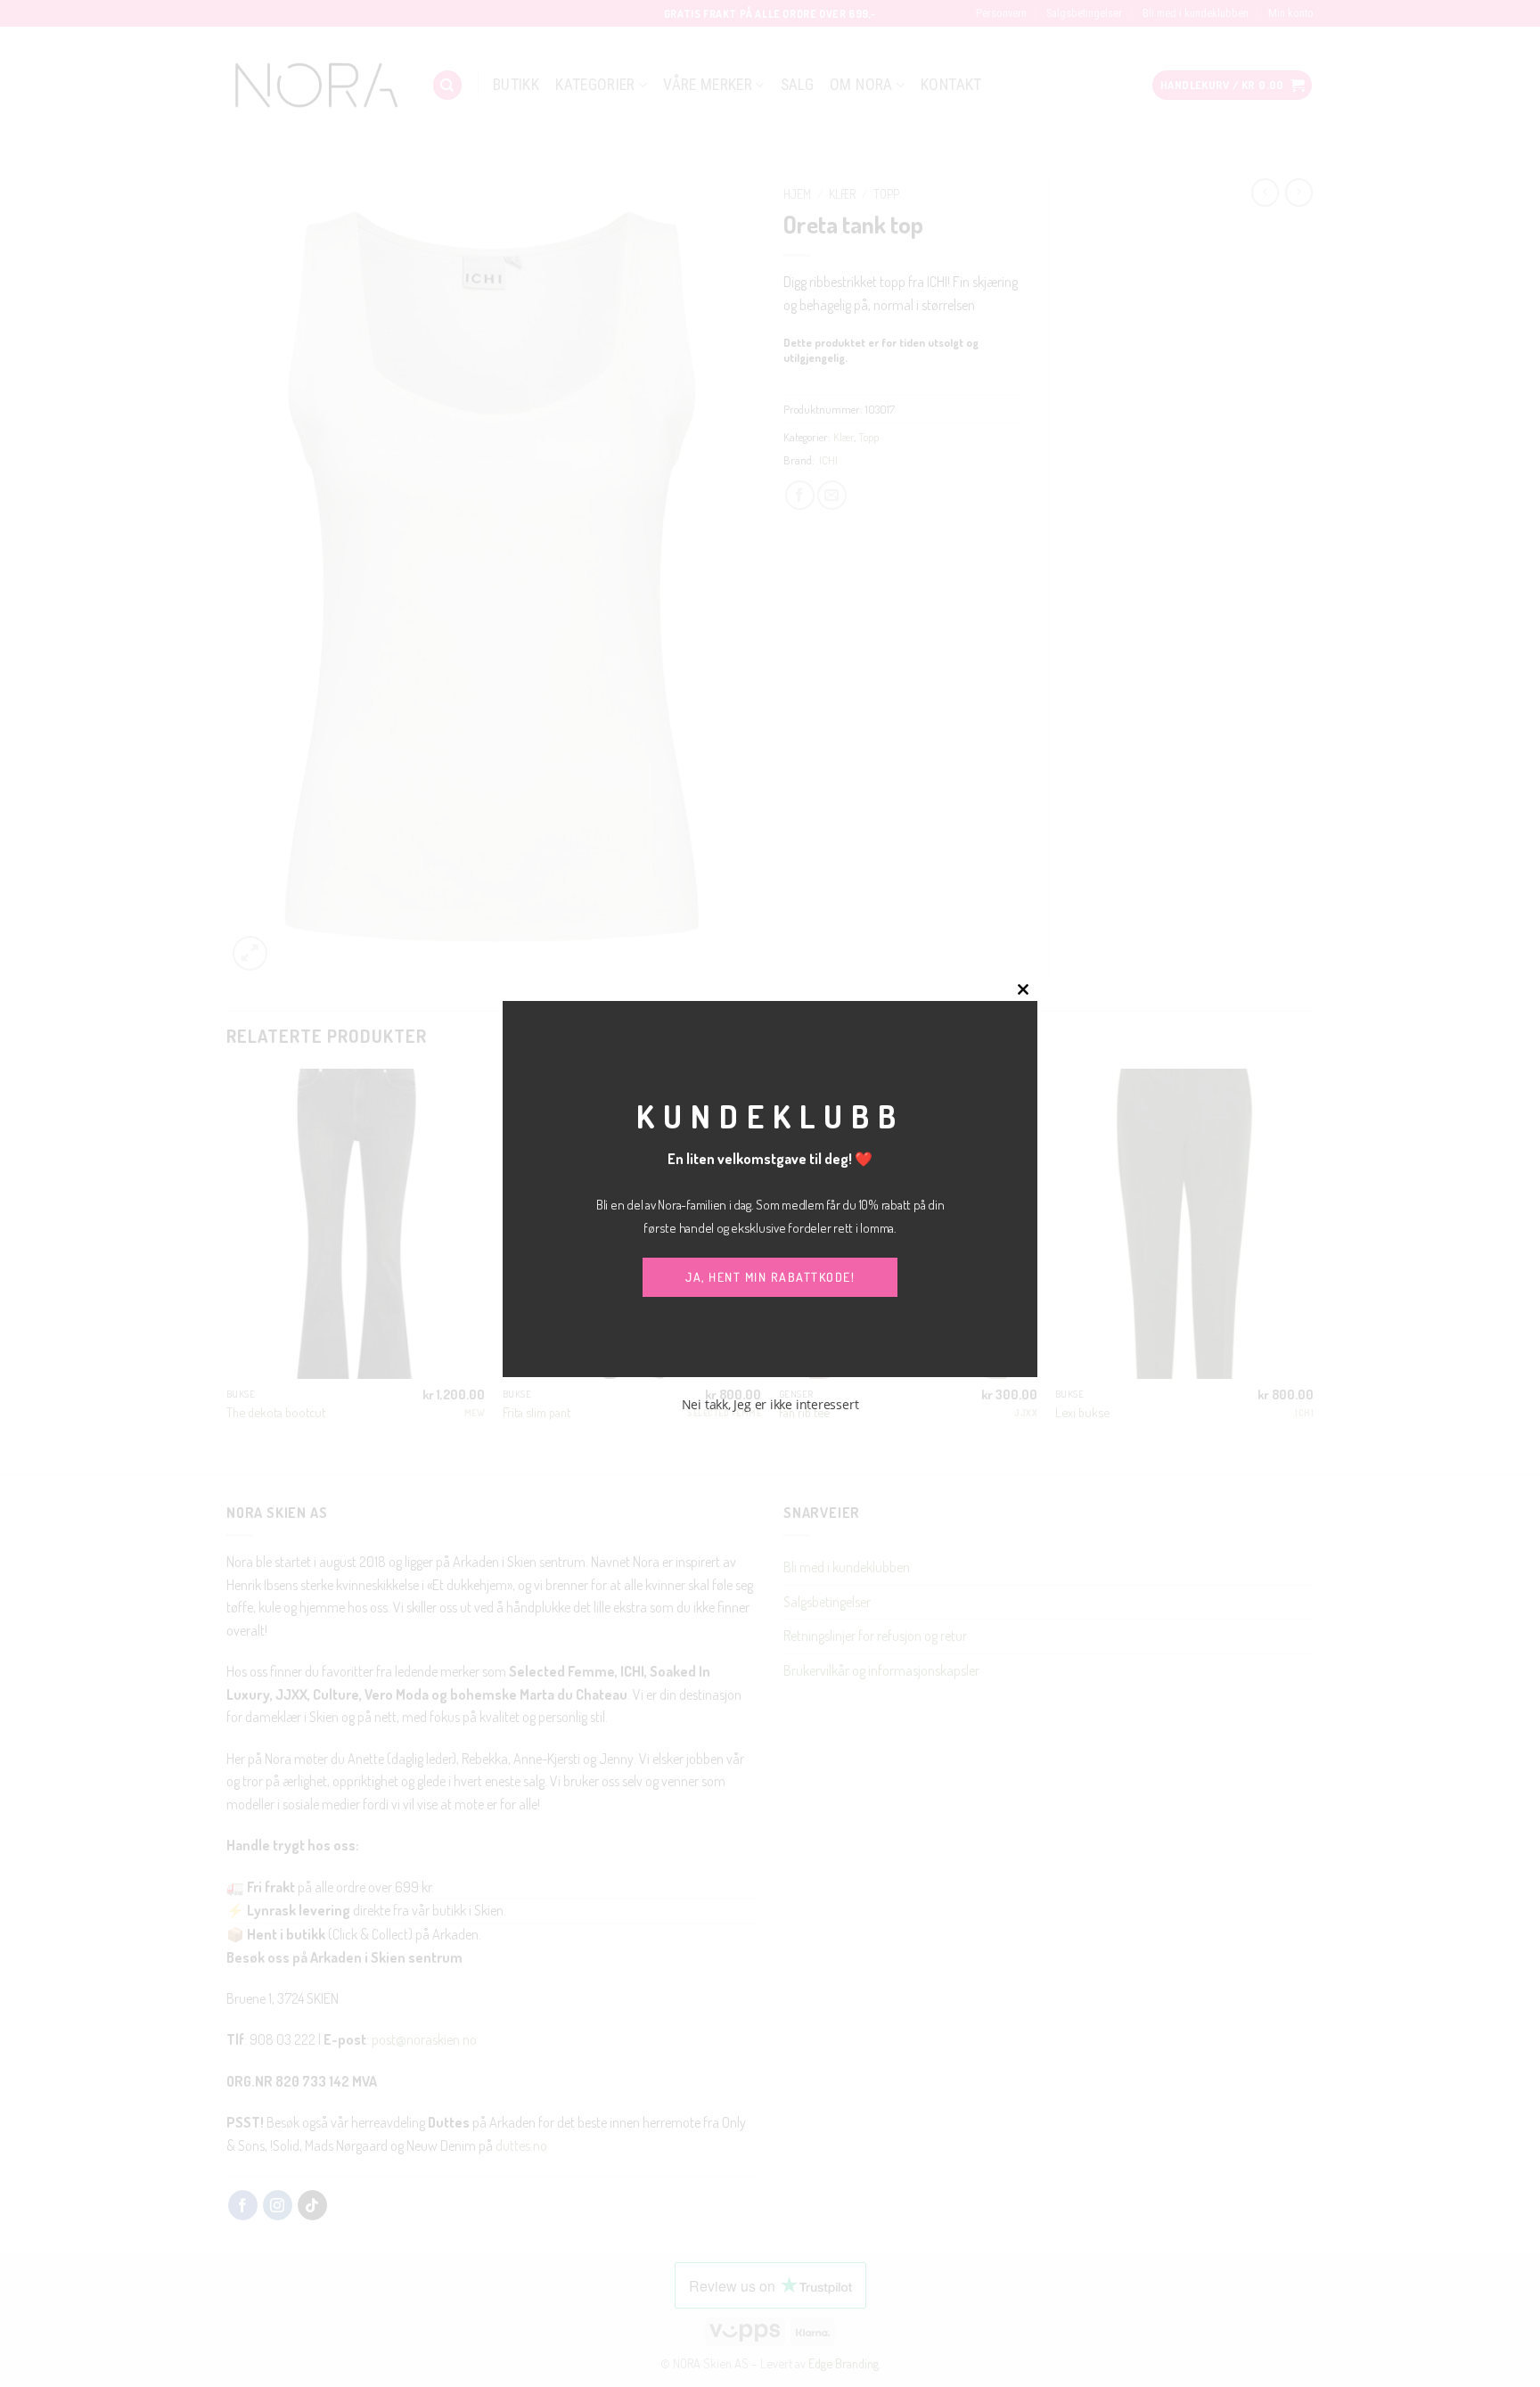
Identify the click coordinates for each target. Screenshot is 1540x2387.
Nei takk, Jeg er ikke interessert (770, 1404)
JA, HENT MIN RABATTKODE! (770, 1277)
